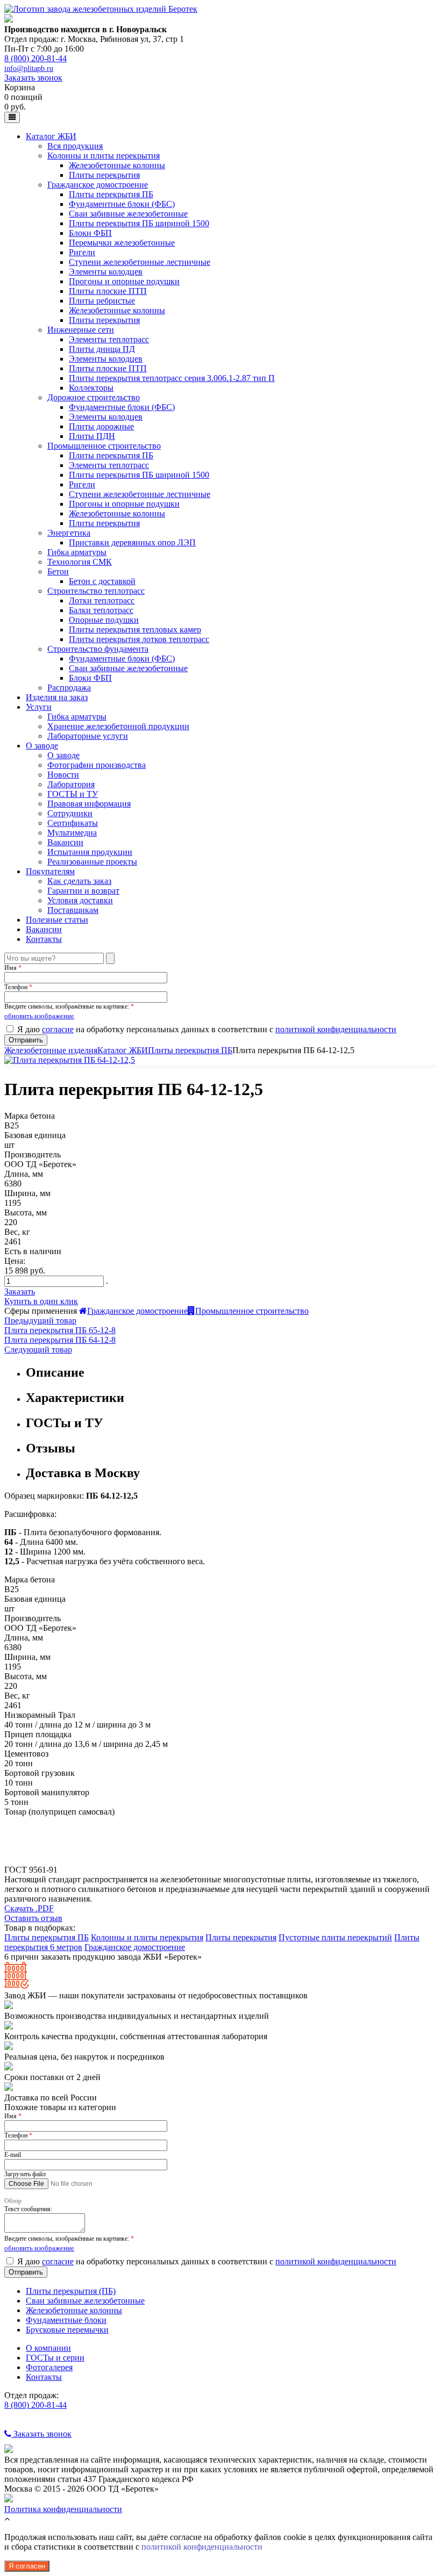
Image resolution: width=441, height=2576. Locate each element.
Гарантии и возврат (83, 891)
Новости (63, 775)
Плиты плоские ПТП (108, 291)
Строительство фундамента (98, 649)
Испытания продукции (90, 852)
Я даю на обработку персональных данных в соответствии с (207, 1029)
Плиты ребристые (102, 301)
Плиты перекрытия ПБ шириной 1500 (139, 223)
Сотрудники (70, 813)
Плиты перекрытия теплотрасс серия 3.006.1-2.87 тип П (172, 378)
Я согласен (27, 2566)
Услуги (39, 707)
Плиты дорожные (101, 426)
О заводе (42, 746)
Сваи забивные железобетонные (128, 214)
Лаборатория (71, 784)
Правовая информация (89, 804)
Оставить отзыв (33, 1918)
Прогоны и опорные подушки (124, 281)
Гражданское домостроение (98, 185)
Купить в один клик (41, 1301)
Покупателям (50, 871)
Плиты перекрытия (104, 175)
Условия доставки (80, 900)
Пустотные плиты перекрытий (335, 1937)
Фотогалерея (49, 2367)
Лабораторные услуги (88, 736)
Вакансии (65, 842)
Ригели (82, 252)
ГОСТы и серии (55, 2358)
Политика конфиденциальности (63, 2509)
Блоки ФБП (90, 233)
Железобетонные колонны (117, 165)
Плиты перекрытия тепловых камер (135, 629)
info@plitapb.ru (29, 69)
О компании (48, 2348)
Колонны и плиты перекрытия (104, 156)
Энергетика (69, 533)
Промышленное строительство (104, 446)
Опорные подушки (104, 620)
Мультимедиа (72, 833)
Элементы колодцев (106, 272)
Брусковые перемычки (67, 2330)
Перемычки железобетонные (122, 243)
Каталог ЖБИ (51, 136)
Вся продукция (75, 146)
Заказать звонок (33, 78)
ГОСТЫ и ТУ (73, 794)
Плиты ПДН (92, 436)
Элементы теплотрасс (109, 339)
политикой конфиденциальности (336, 1029)
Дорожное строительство (94, 397)
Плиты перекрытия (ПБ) (71, 2291)
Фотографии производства (97, 765)
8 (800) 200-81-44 (35, 58)
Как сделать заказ (79, 881)
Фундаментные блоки (66, 2320)
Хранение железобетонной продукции (118, 726)
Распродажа (69, 688)
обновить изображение (39, 1016)
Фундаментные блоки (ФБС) (122, 204)
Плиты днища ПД (102, 349)
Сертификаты (73, 823)
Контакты (44, 939)
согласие (58, 1029)
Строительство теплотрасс (96, 591)
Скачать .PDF (29, 1908)
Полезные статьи (57, 920)
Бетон (58, 571)
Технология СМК (80, 562)
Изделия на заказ (57, 697)
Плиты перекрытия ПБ (111, 194)
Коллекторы (91, 388)
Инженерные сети (81, 330)
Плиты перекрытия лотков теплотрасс (139, 639)
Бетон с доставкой (102, 581)
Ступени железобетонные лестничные (140, 262)
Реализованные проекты (92, 862)
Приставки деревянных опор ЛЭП (132, 542)
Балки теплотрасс (101, 610)
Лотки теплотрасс (102, 600)
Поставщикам (73, 910)
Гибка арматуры (77, 552)
